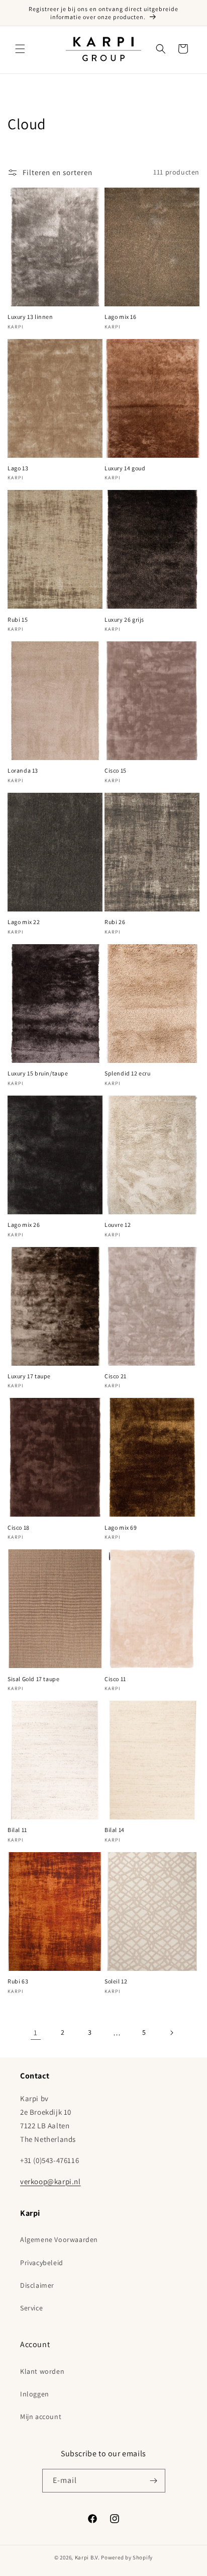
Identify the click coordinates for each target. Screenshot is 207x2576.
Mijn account (41, 2417)
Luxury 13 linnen (30, 317)
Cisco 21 (116, 1376)
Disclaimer (37, 2285)
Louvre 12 (118, 1225)
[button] (20, 49)
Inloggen (35, 2394)
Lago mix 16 (121, 317)
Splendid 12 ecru (128, 1073)
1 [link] (36, 2032)
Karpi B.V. (87, 2557)
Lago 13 (18, 468)
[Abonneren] (154, 2481)
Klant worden (42, 2371)
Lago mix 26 (24, 1225)
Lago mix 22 (24, 922)
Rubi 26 (115, 922)
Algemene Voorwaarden (59, 2239)
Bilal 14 (115, 1830)
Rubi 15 (18, 619)
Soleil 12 (116, 1981)
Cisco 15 (116, 770)
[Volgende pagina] (171, 2033)
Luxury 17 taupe (29, 1376)
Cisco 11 (115, 1679)
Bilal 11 (17, 1830)
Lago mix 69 (121, 1527)
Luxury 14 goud (125, 468)
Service (31, 2308)
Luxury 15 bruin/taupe (38, 1073)
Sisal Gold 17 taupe (33, 1679)
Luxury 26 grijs (124, 619)
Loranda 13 (23, 770)
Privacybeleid (42, 2263)
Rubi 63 (18, 1981)
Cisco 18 (19, 1527)
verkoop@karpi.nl (50, 2181)
